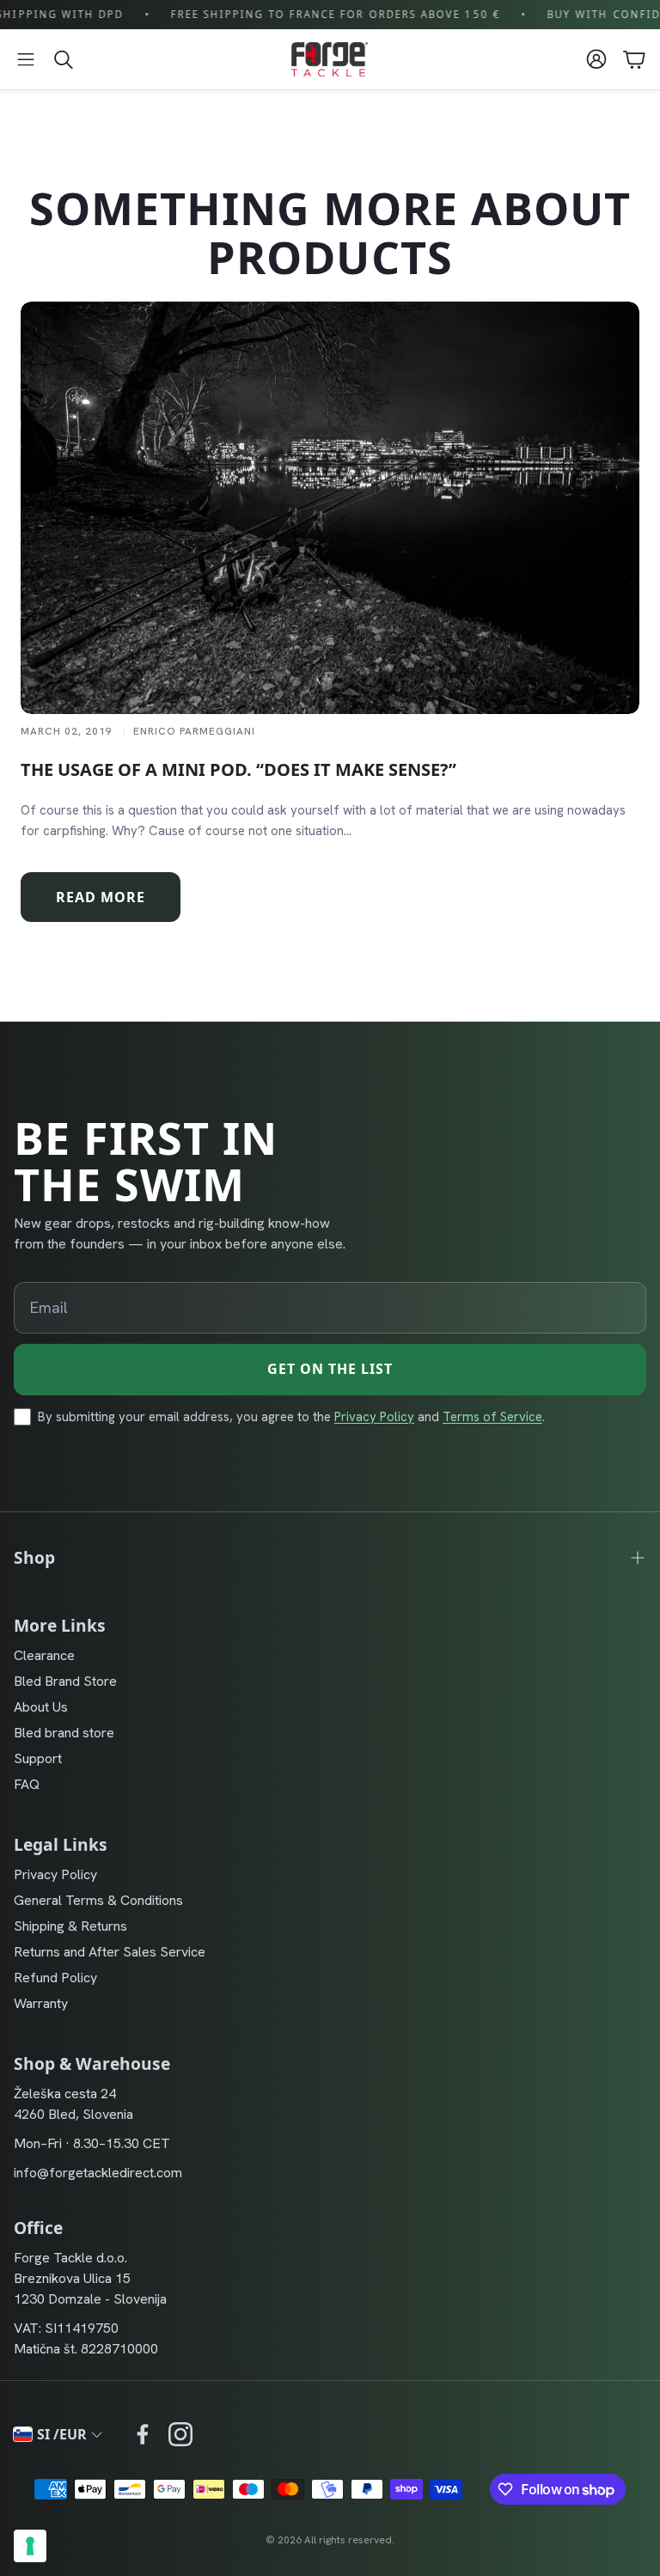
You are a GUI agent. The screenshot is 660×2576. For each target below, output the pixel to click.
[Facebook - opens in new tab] (143, 2434)
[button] (26, 59)
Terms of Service (492, 1417)
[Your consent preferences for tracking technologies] (30, 2546)
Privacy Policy (374, 1417)
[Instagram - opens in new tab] (180, 2434)
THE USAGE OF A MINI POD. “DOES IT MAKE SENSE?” (238, 769)
